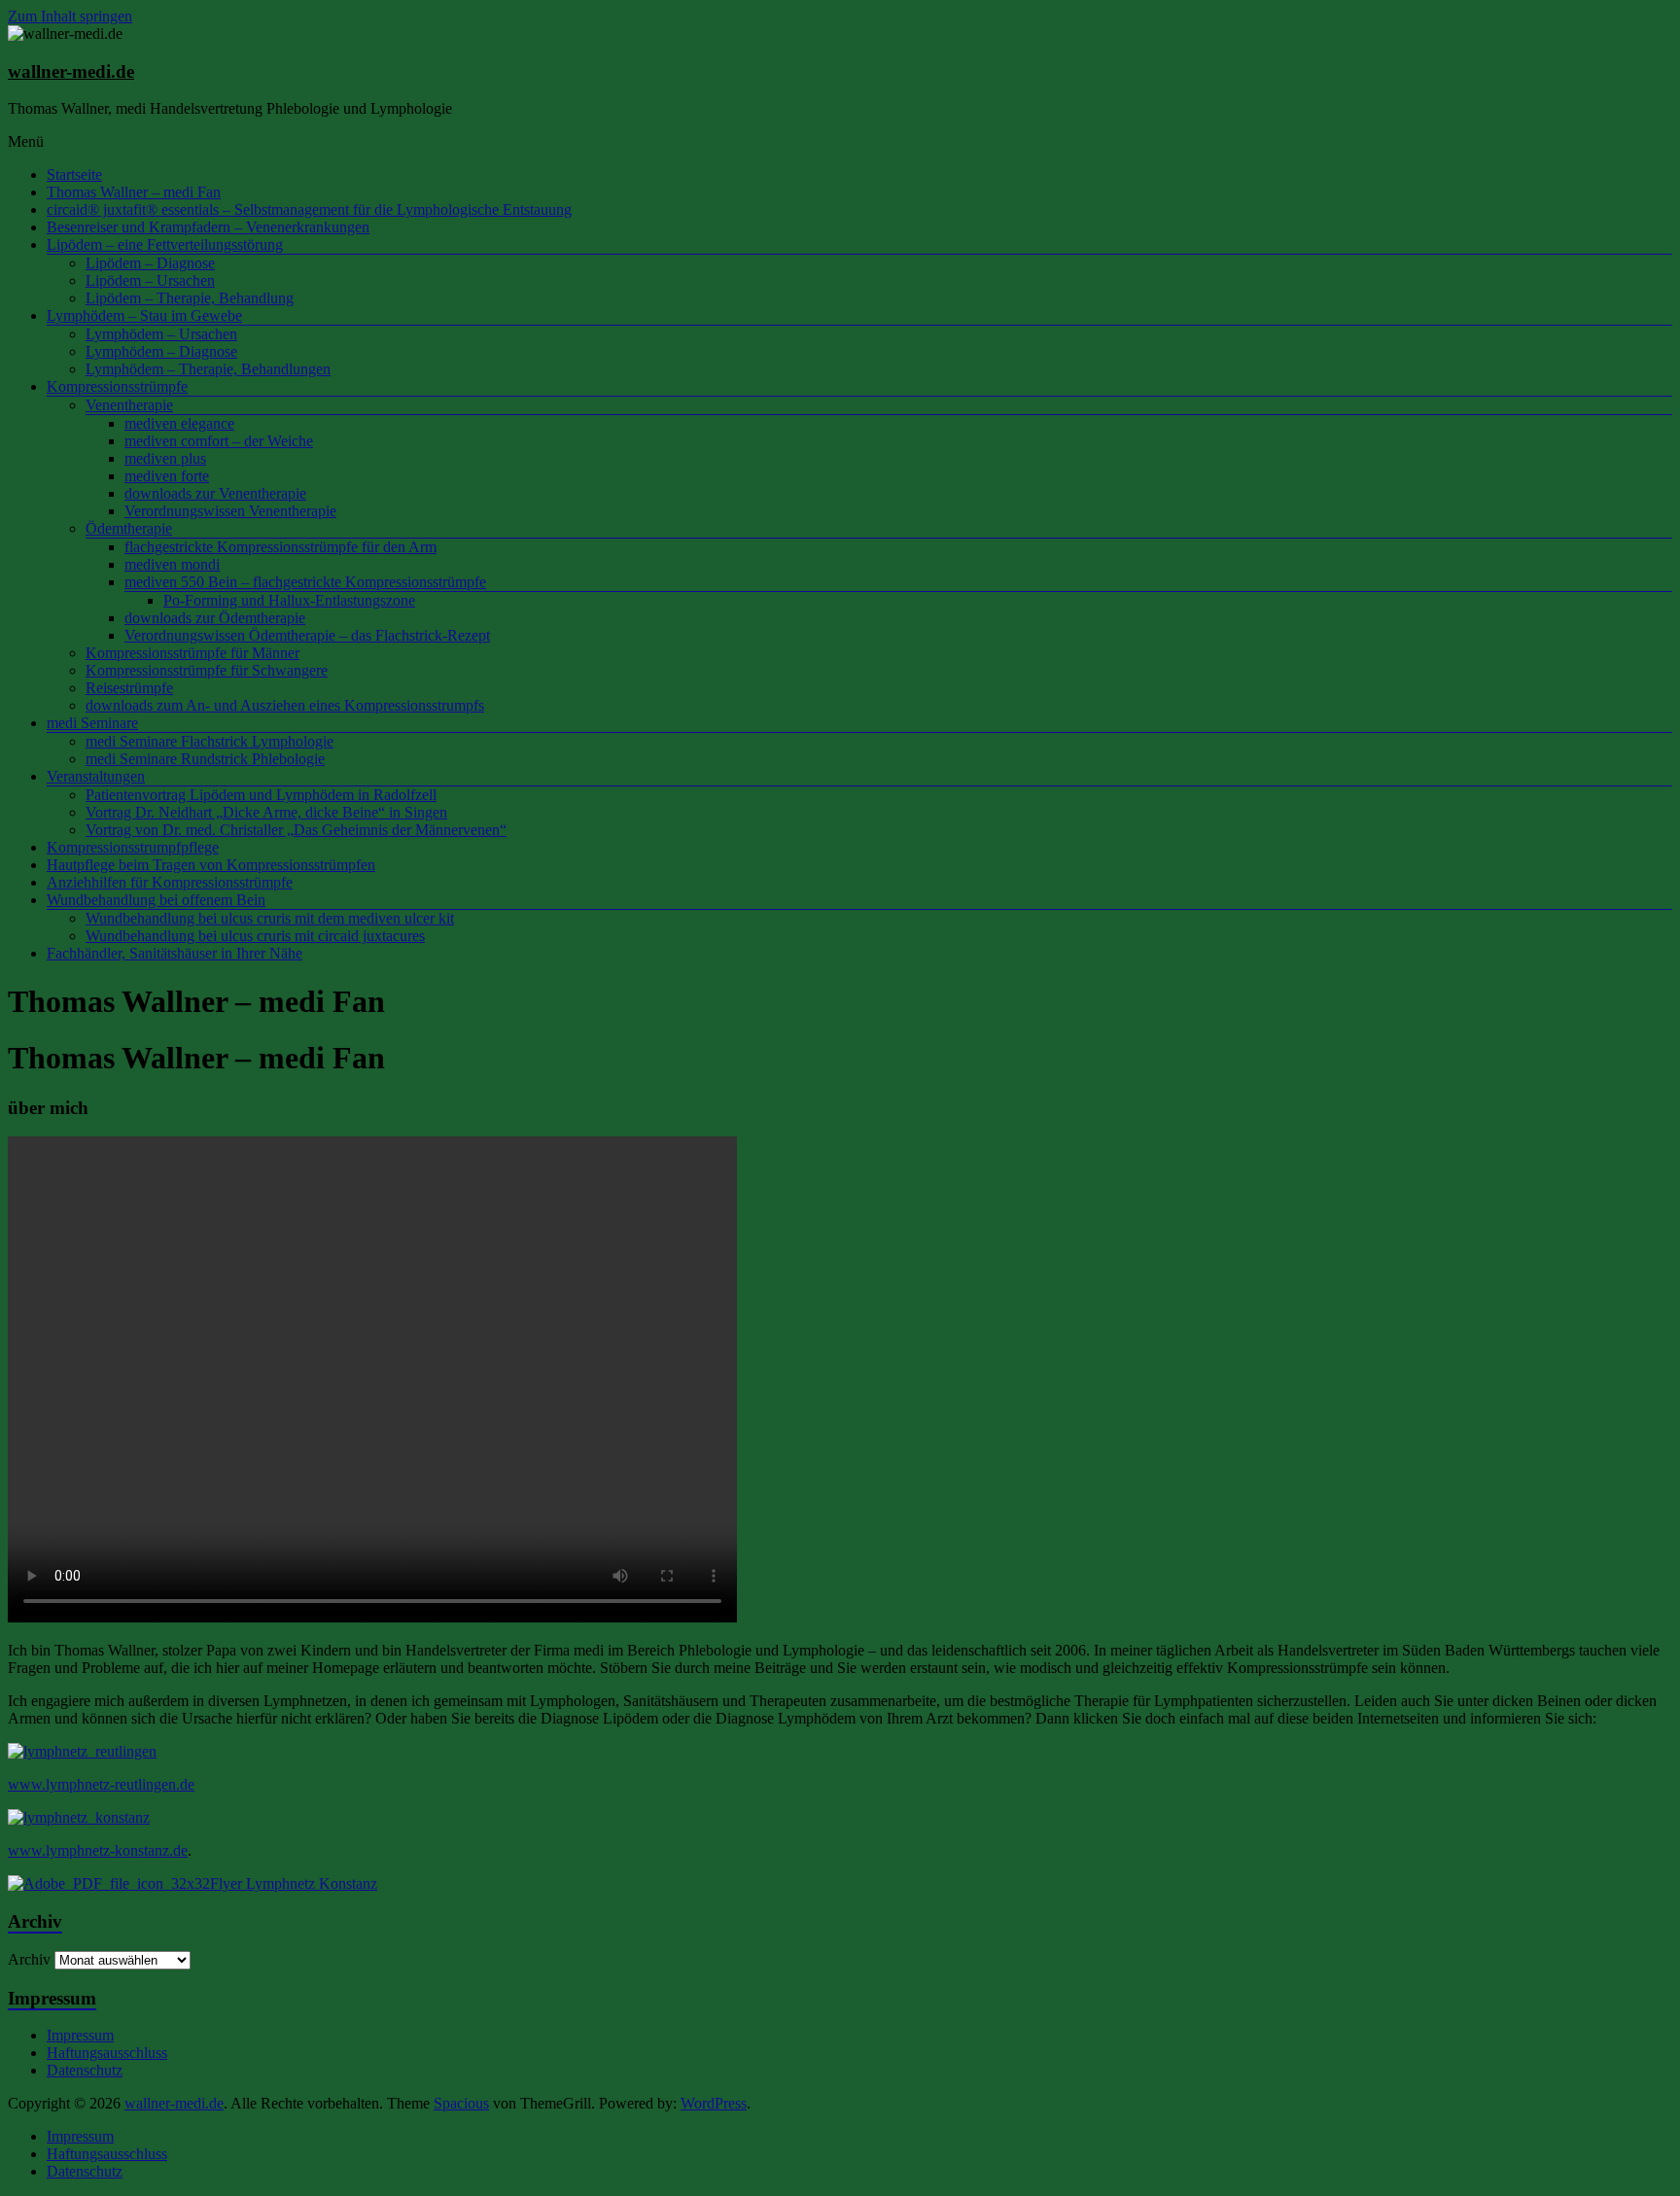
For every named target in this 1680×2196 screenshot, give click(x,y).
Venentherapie (129, 405)
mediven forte (167, 476)
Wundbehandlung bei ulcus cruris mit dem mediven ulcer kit (270, 918)
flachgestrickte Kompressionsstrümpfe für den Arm (280, 547)
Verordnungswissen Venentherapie (230, 511)
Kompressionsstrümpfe (117, 386)
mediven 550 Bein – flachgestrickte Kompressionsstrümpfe (305, 582)
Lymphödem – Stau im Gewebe (144, 315)
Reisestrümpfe (129, 688)
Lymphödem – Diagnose (161, 351)
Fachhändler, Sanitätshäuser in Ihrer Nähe (175, 953)
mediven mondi (172, 564)
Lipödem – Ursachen (150, 280)
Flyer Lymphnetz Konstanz (294, 1883)
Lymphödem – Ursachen (161, 334)
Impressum (80, 2035)
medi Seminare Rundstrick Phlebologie (205, 759)
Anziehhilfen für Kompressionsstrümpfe (170, 882)
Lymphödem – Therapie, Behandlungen (208, 369)
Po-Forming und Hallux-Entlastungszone (289, 600)
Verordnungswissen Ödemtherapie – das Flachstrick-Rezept (307, 635)
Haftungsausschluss (107, 2053)
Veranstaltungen (96, 776)
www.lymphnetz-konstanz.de (98, 1850)
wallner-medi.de (71, 71)
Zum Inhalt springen (70, 16)
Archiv (29, 1959)
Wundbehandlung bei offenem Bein (156, 900)
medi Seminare (92, 723)
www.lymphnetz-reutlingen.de (101, 1784)
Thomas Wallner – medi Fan (134, 192)
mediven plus (165, 458)
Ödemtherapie (129, 528)
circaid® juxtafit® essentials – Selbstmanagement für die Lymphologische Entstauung (309, 209)
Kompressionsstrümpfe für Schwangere (207, 670)
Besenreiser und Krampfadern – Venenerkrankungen (208, 227)
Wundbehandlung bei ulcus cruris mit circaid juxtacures (255, 936)
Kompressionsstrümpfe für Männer (192, 653)
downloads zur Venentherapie (215, 493)
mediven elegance (179, 423)
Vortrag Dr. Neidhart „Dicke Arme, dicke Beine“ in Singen (266, 812)
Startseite (74, 174)
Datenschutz (85, 2070)
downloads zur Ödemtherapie (215, 618)
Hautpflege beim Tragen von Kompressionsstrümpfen (211, 865)
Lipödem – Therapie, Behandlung (190, 298)
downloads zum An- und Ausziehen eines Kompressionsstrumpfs (285, 705)
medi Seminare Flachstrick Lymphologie (210, 741)
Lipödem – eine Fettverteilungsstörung (165, 244)
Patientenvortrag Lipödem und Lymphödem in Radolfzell (261, 795)
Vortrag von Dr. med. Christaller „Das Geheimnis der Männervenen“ (296, 830)
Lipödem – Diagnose (150, 263)
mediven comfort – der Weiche (219, 441)
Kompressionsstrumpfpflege (133, 847)
